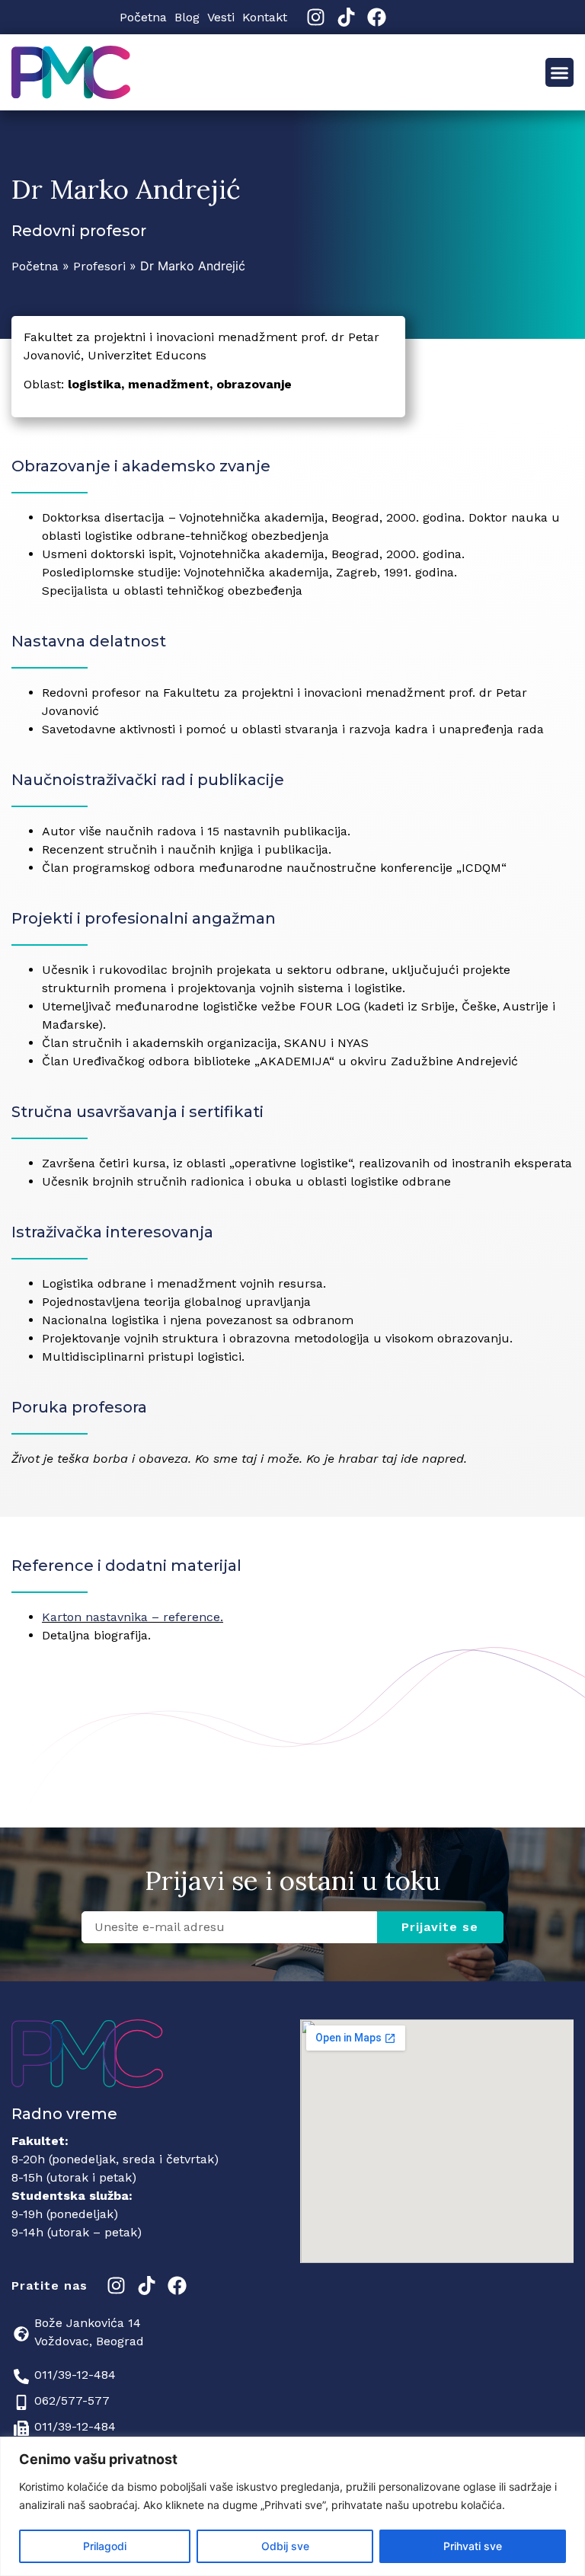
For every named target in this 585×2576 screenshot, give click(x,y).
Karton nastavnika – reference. (133, 1617)
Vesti (221, 17)
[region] (292, 2506)
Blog (187, 17)
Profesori (99, 266)
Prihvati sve (473, 2546)
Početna (143, 17)
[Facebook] (377, 17)
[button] (560, 72)
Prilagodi (105, 2546)
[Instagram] (316, 17)
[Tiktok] (346, 17)
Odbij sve (285, 2546)
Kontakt (265, 17)
